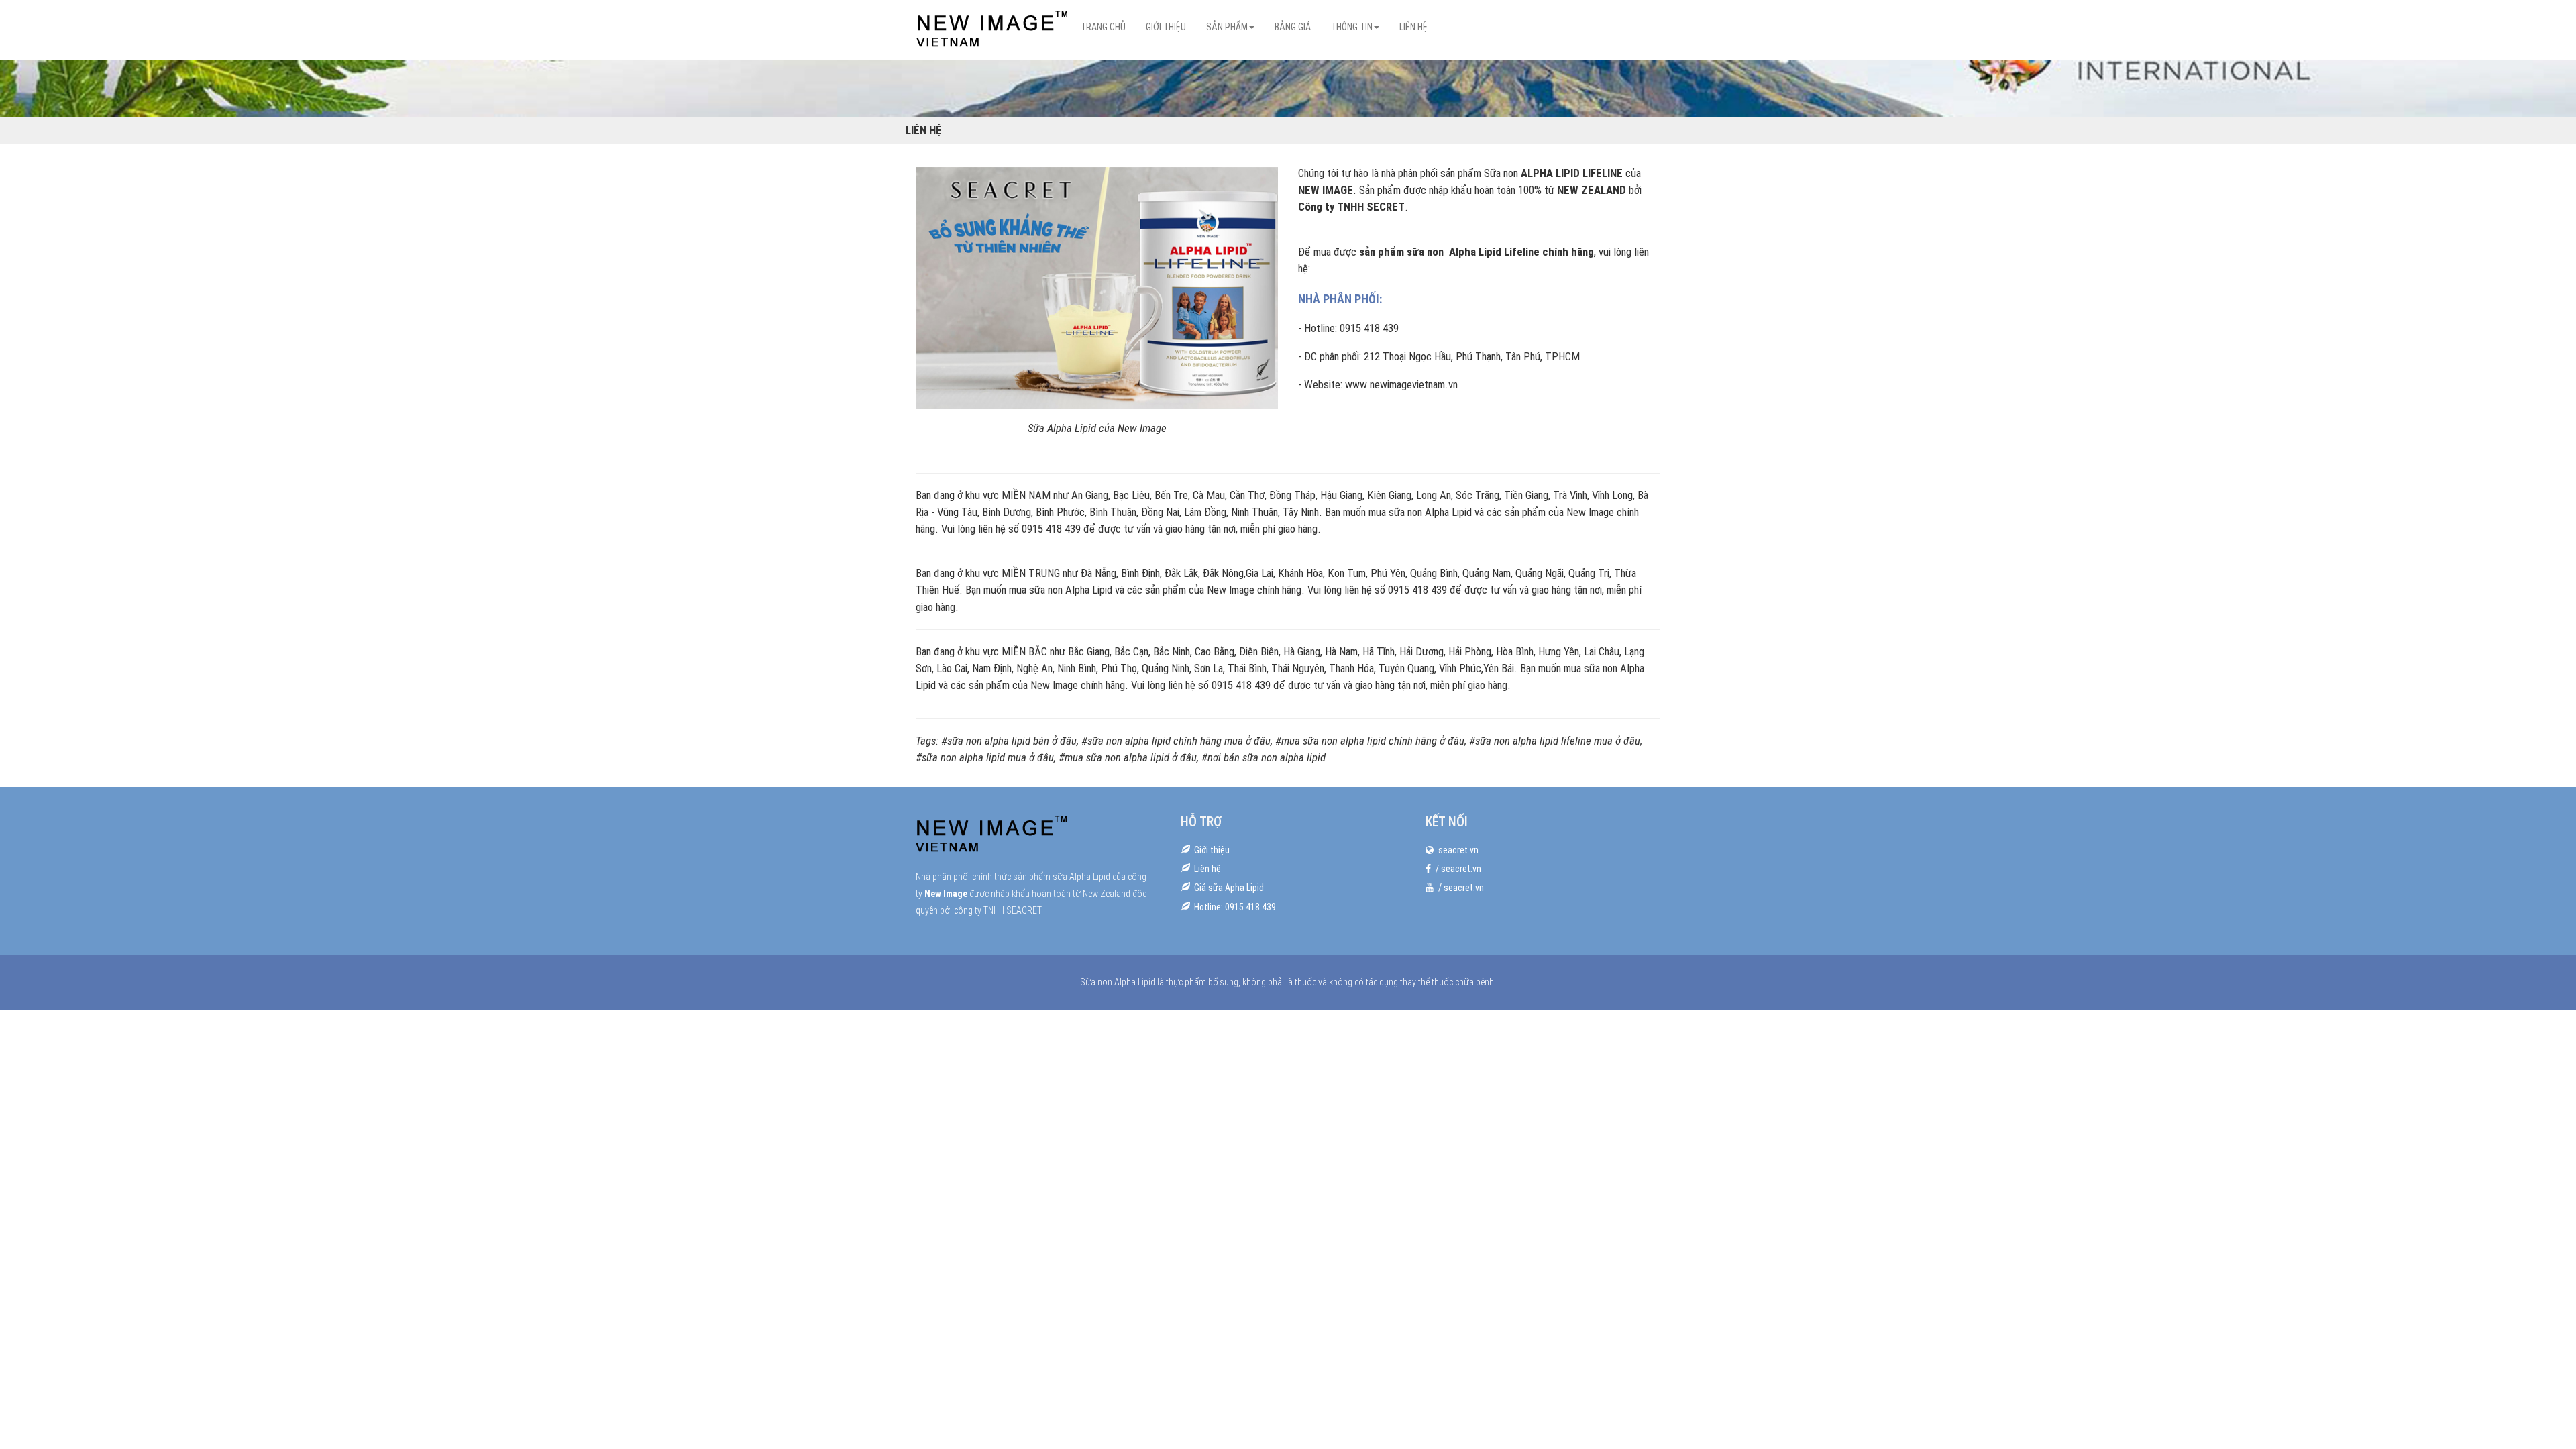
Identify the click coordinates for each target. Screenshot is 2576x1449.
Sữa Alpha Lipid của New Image (1097, 428)
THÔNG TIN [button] (1352, 27)
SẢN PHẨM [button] (1227, 27)
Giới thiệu (1212, 850)
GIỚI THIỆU (1166, 27)
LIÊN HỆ (1413, 27)
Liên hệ (1207, 869)
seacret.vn (1458, 850)
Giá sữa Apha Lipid (1229, 888)
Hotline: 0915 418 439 (1235, 907)
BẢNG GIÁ (1293, 27)
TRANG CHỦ (1103, 27)
